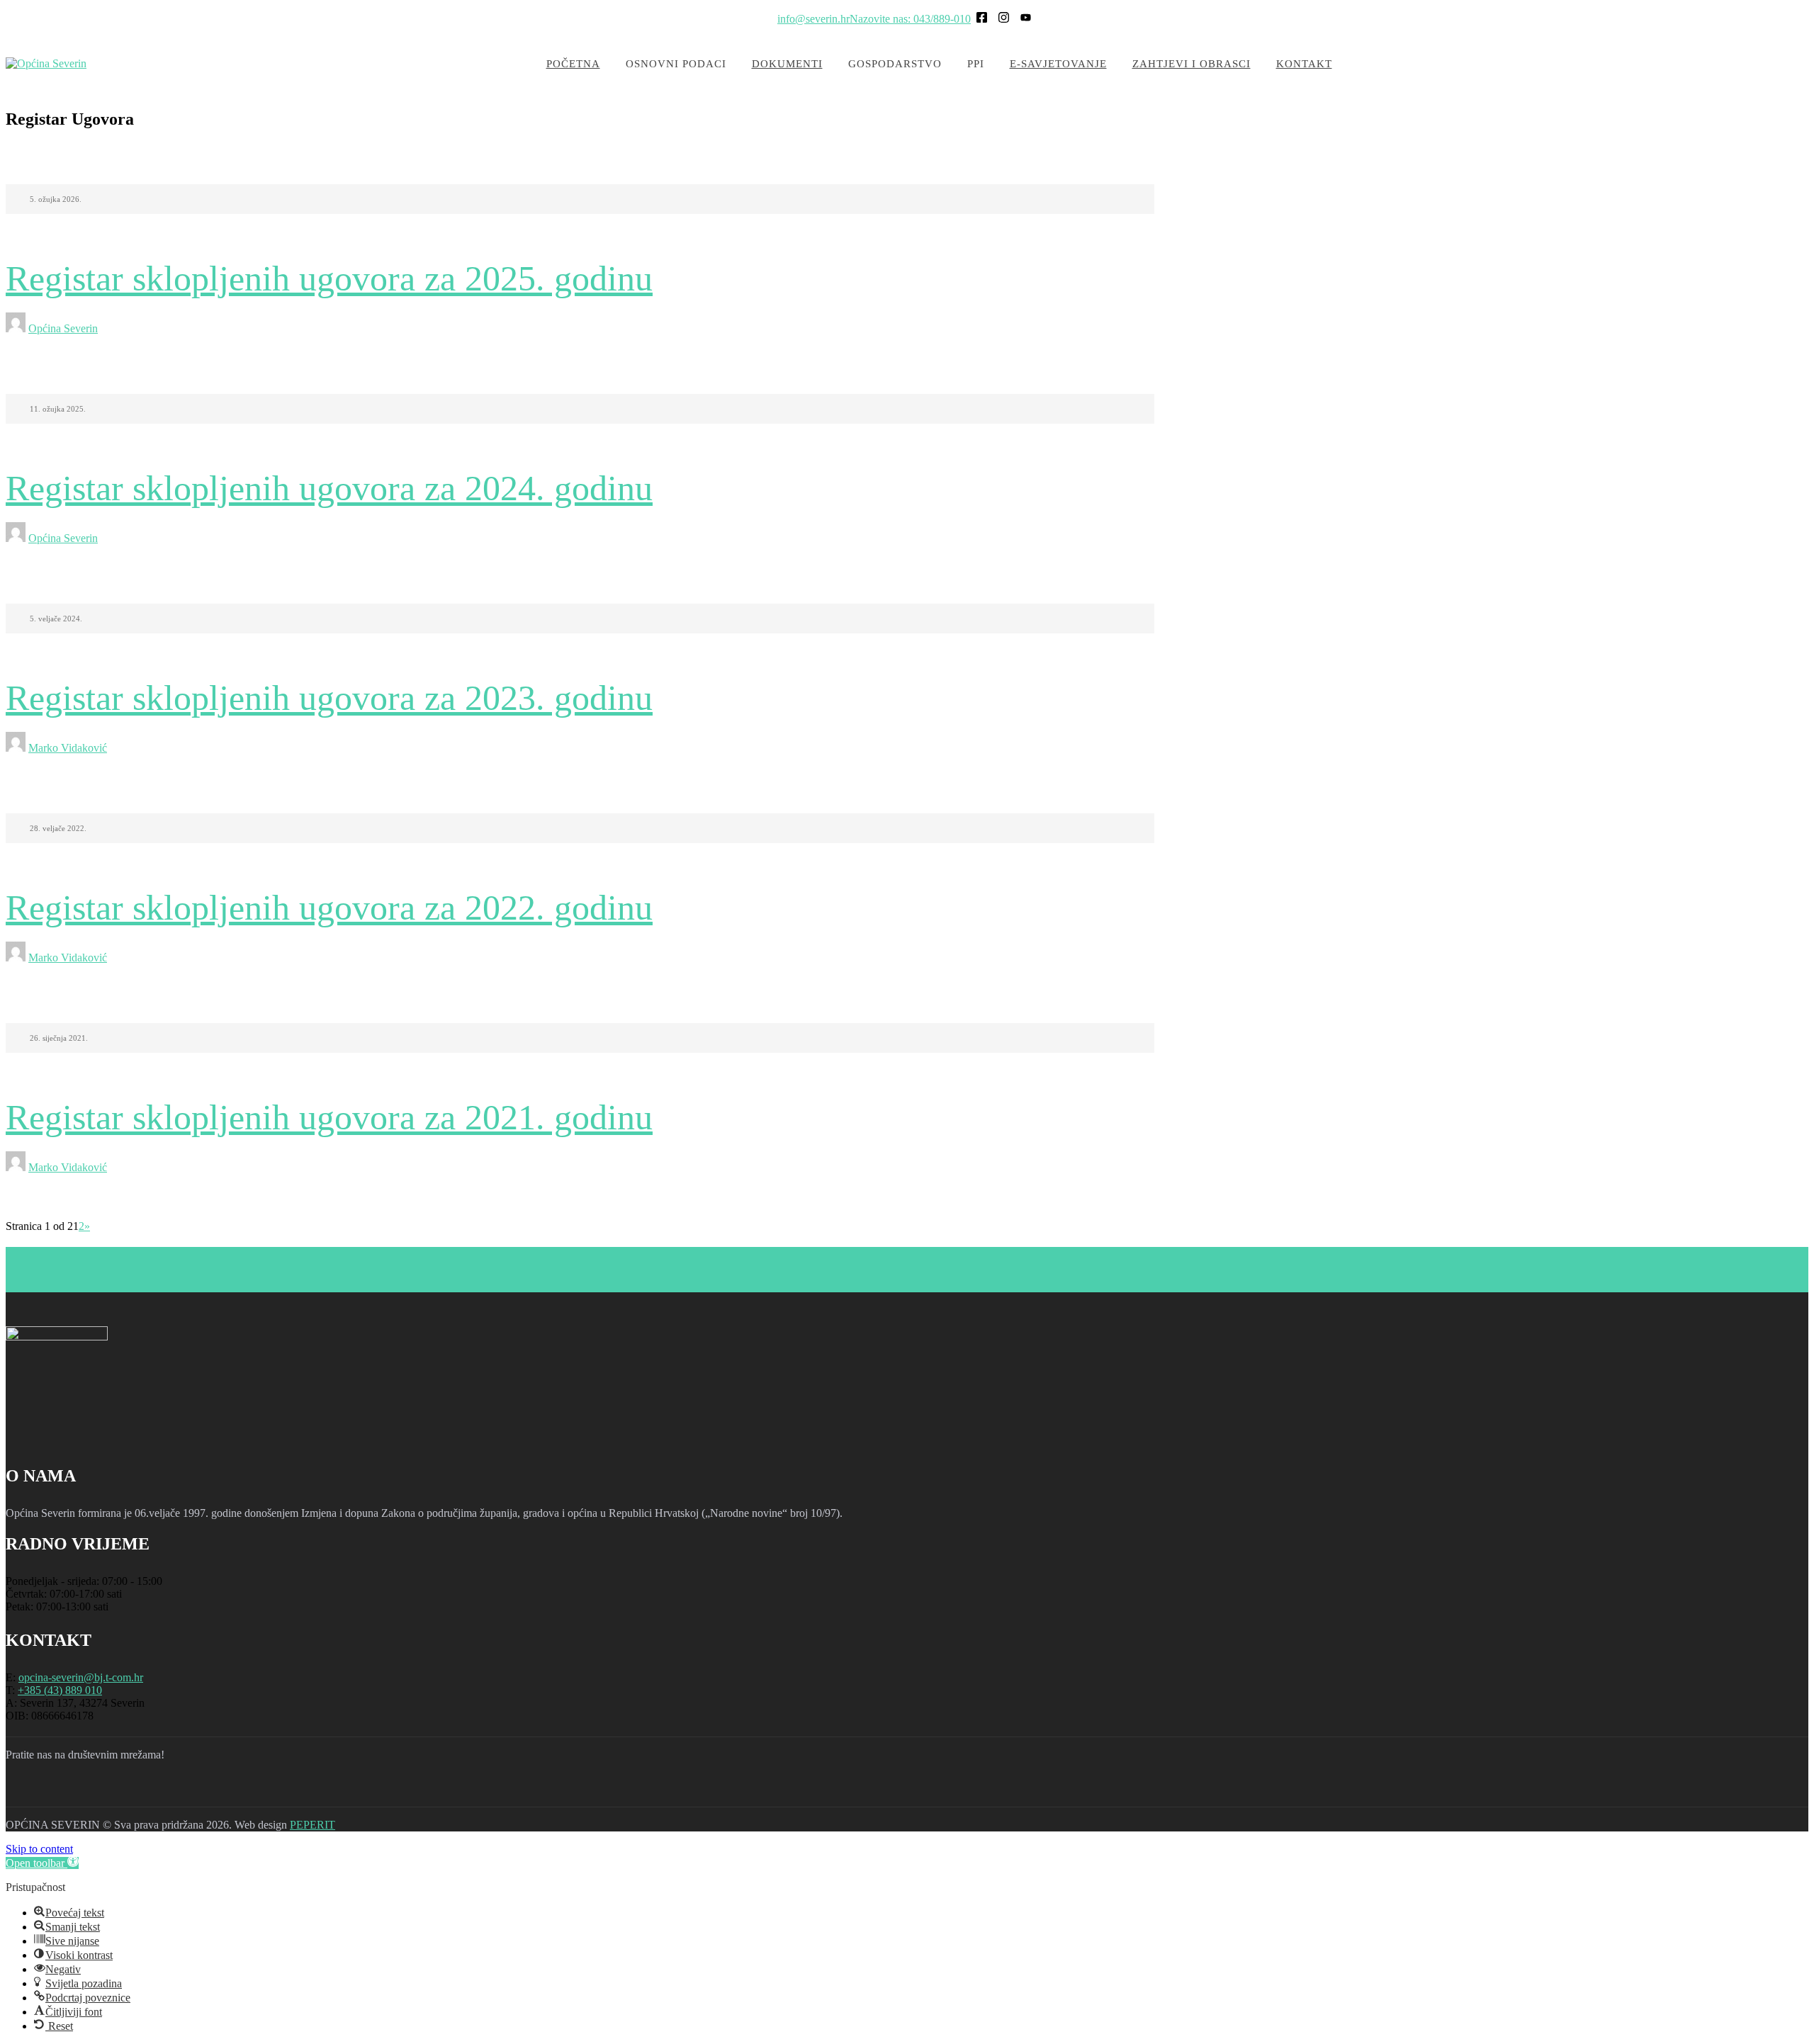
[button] (42, 1863)
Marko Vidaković (68, 748)
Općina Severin (63, 328)
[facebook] (23, 1790)
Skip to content (39, 1849)
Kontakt (1304, 64)
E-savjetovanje (1058, 64)
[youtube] (96, 1790)
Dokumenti (787, 64)
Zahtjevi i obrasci (1192, 64)
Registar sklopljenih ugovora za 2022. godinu (329, 908)
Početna (573, 64)
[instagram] (60, 1790)
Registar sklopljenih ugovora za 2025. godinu (329, 278)
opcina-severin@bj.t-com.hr (81, 1677)
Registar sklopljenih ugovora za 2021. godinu (329, 1117)
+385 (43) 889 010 (60, 1690)
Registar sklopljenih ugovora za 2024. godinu (329, 488)
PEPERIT (312, 1825)
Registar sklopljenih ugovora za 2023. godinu (329, 698)
